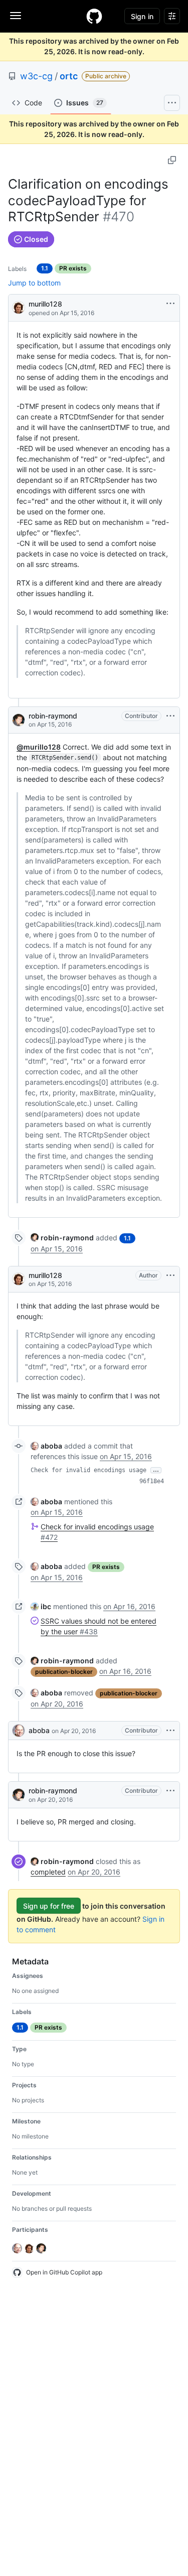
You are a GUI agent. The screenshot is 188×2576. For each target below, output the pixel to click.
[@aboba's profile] (19, 1731)
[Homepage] (94, 16)
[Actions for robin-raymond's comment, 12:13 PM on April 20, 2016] (170, 1791)
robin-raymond (53, 716)
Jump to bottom (34, 283)
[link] (62, 1238)
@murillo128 (39, 747)
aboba (39, 1730)
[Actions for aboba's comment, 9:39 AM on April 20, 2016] (170, 1731)
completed (48, 1872)
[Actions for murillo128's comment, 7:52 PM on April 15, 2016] (170, 1275)
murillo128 (45, 304)
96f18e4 (152, 1481)
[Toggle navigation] (16, 16)
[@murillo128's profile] (19, 307)
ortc (69, 76)
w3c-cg (36, 76)
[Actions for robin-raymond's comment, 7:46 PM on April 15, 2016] (170, 716)
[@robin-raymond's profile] (19, 720)
